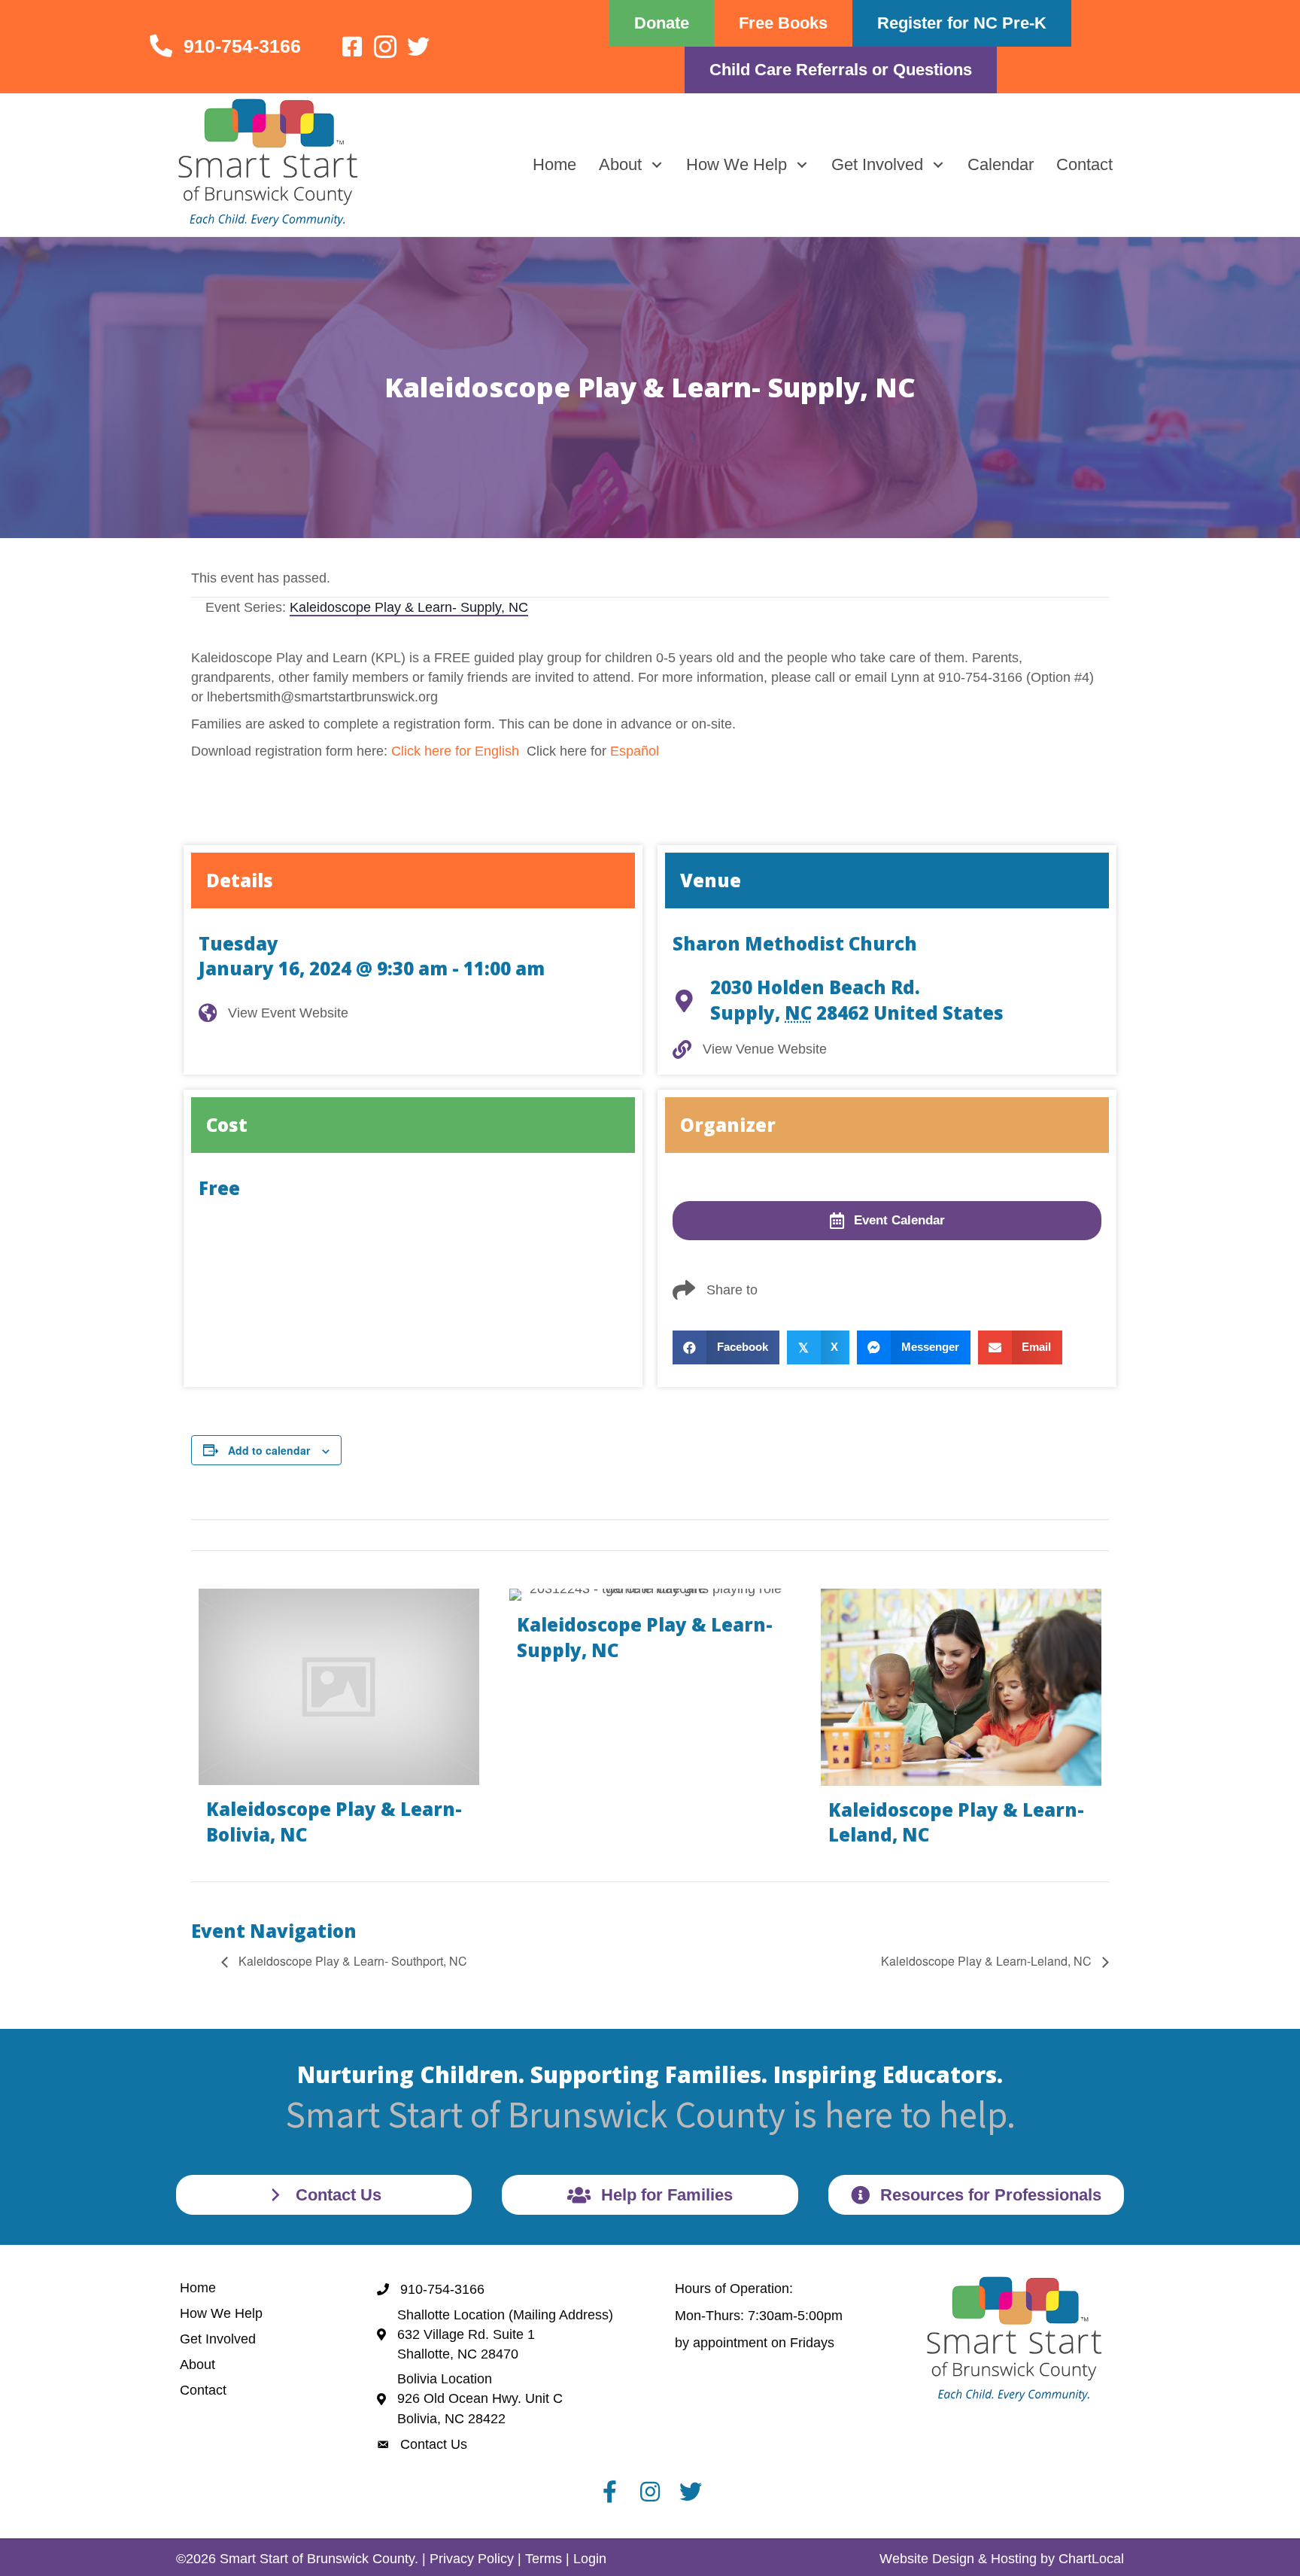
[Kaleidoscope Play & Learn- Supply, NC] (650, 1723)
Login (590, 2559)
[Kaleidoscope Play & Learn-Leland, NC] (961, 1723)
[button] (656, 164)
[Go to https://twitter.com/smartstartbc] (418, 48)
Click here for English (455, 751)
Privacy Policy (472, 2559)
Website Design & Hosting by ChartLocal (1002, 2559)
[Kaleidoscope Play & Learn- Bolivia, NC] (339, 1723)
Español (635, 751)
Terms (544, 2559)
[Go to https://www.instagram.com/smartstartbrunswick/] (385, 49)
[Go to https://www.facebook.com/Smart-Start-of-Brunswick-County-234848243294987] (352, 48)
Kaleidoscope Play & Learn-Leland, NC (988, 1961)
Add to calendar (269, 1450)
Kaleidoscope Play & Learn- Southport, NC (351, 1961)
